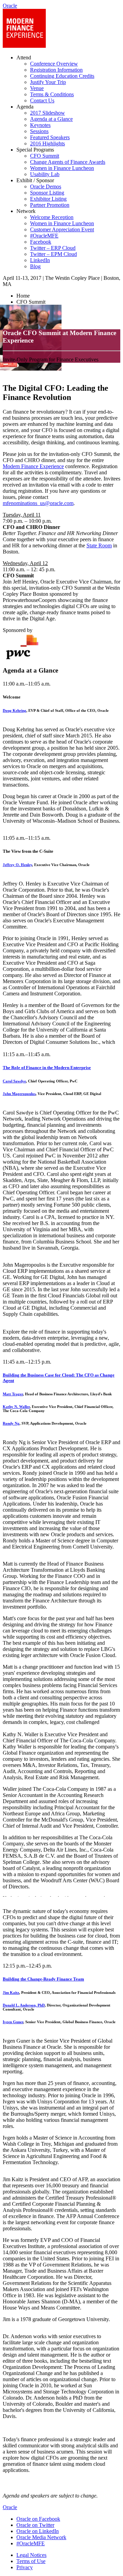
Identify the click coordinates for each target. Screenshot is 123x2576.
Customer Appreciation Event (62, 229)
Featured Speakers (50, 137)
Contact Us (42, 100)
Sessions (39, 131)
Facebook (41, 242)
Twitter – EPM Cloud (53, 254)
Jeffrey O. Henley (17, 865)
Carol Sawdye (14, 1081)
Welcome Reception (52, 217)
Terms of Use (31, 2561)
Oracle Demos (46, 186)
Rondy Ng (11, 1423)
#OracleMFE (44, 236)
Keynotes (40, 125)
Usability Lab (45, 174)
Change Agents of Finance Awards (68, 162)
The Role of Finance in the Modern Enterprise (47, 1068)
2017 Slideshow (47, 113)
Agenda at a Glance (51, 119)
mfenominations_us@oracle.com (38, 503)
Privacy (25, 2567)
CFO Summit (45, 156)
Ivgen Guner (13, 2022)
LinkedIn (40, 260)
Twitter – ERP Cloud (53, 248)
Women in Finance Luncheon (62, 168)
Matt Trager (13, 1394)
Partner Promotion (50, 205)
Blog (35, 266)
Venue (37, 88)
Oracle (10, 2507)
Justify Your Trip (48, 82)
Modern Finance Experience (33, 466)
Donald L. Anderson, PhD (24, 2005)
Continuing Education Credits (62, 76)
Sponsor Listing (47, 193)
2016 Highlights (47, 143)
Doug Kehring (15, 710)
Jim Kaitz (11, 1992)
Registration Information (56, 70)
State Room (99, 545)
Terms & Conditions (52, 94)
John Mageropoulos (19, 1094)
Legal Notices (31, 2555)
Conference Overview (54, 64)
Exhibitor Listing (48, 199)
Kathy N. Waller (16, 1407)
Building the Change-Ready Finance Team (43, 1979)
